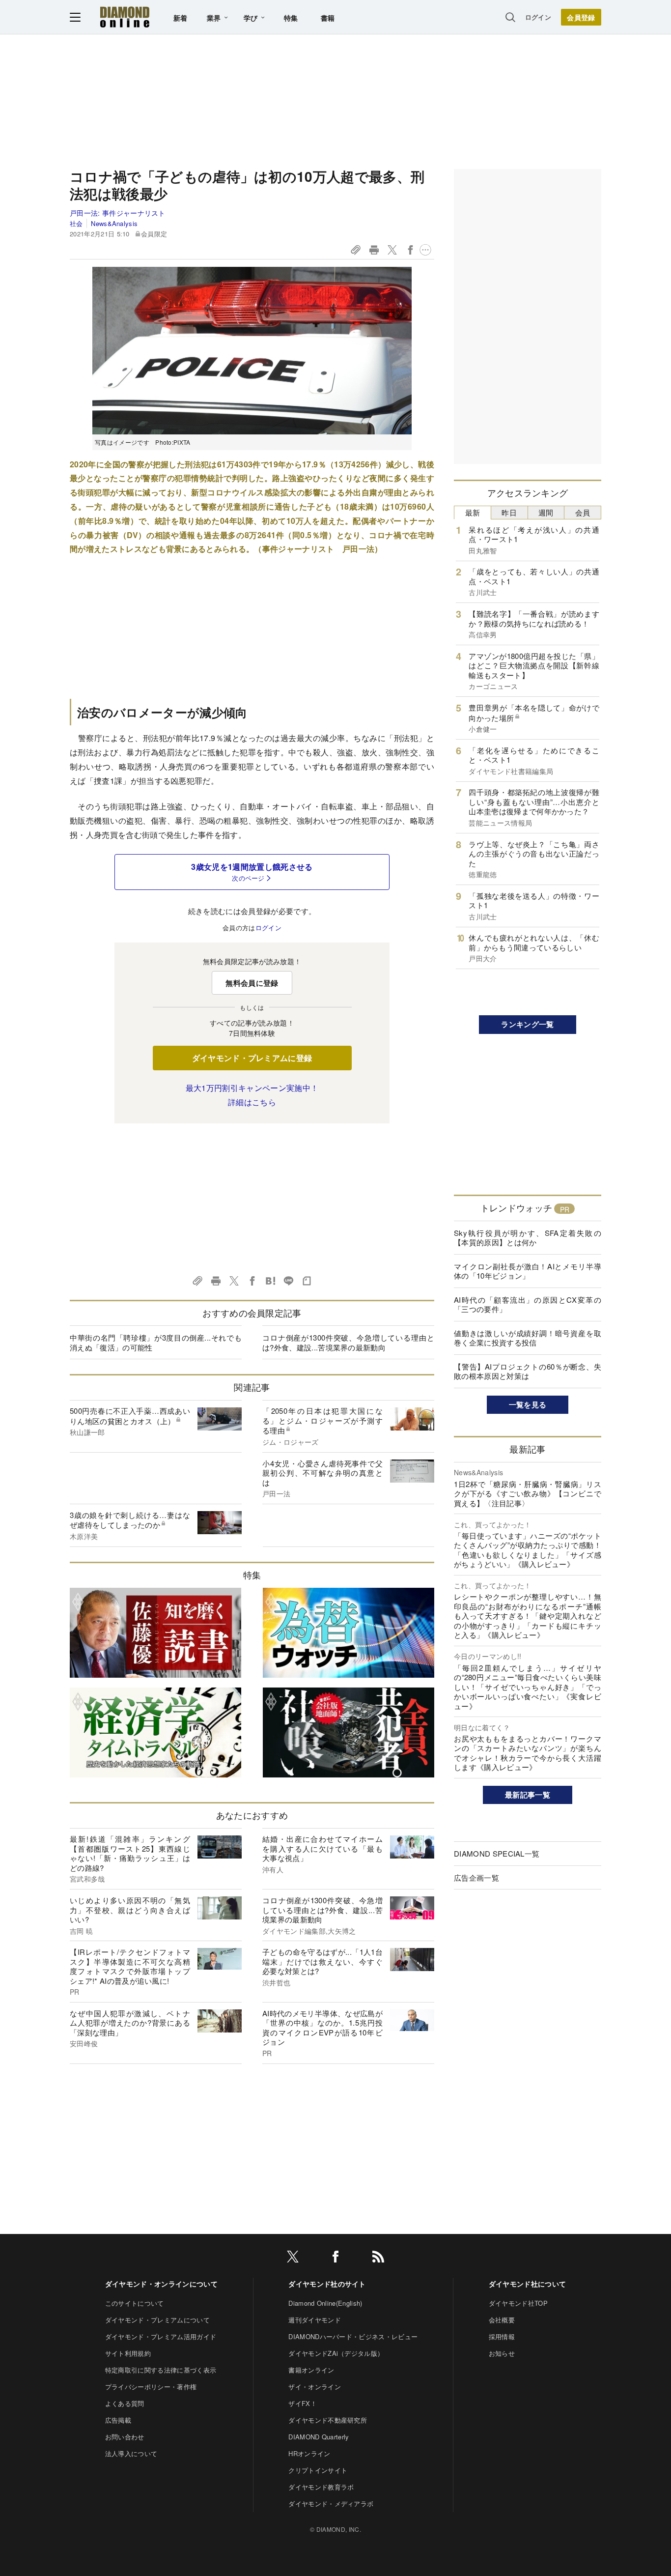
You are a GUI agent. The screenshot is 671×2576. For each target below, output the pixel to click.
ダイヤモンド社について (528, 2284)
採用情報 (502, 2336)
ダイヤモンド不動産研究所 (328, 2420)
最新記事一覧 (528, 1795)
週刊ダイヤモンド (315, 2320)
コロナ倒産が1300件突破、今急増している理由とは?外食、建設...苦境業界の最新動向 (348, 1342)
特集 (291, 18)
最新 (473, 512)
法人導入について (131, 2453)
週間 (546, 512)
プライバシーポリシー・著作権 (151, 2387)
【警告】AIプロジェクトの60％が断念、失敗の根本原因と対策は (528, 1371)
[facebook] (335, 2258)
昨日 (509, 512)
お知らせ (502, 2353)
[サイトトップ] (125, 17)
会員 (583, 512)
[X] (293, 2258)
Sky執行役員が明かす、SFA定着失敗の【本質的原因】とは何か (528, 1238)
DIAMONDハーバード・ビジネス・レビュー (353, 2336)
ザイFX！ (303, 2403)
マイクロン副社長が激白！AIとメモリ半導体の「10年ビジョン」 (528, 1271)
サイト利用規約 (128, 2353)
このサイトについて (135, 2303)
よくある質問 (125, 2403)
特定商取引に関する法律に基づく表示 (161, 2370)
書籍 (328, 18)
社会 (76, 223)
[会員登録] (581, 17)
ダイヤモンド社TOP (518, 2303)
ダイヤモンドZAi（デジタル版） (336, 2353)
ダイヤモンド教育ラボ (321, 2487)
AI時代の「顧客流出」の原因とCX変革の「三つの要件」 (528, 1304)
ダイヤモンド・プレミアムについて (157, 2320)
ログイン (538, 17)
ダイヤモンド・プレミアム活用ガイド (161, 2336)
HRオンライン (309, 2453)
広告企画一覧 (476, 1877)
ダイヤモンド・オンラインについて (161, 2284)
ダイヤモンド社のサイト (327, 2284)
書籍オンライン (311, 2370)
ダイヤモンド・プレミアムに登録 (252, 1058)
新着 (181, 18)
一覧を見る (528, 1404)
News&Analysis (114, 223)
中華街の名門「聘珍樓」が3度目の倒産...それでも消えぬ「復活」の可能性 (156, 1342)
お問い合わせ (125, 2437)
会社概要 (502, 2320)
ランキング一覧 (527, 1024)
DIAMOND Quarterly (319, 2437)
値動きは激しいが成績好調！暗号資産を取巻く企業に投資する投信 (528, 1338)
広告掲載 (118, 2420)
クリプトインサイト (318, 2470)
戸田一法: (118, 213)
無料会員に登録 (252, 983)
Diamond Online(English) (325, 2303)
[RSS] (378, 2258)
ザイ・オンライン (315, 2387)
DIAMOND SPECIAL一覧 (497, 1853)
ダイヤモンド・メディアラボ (331, 2504)
